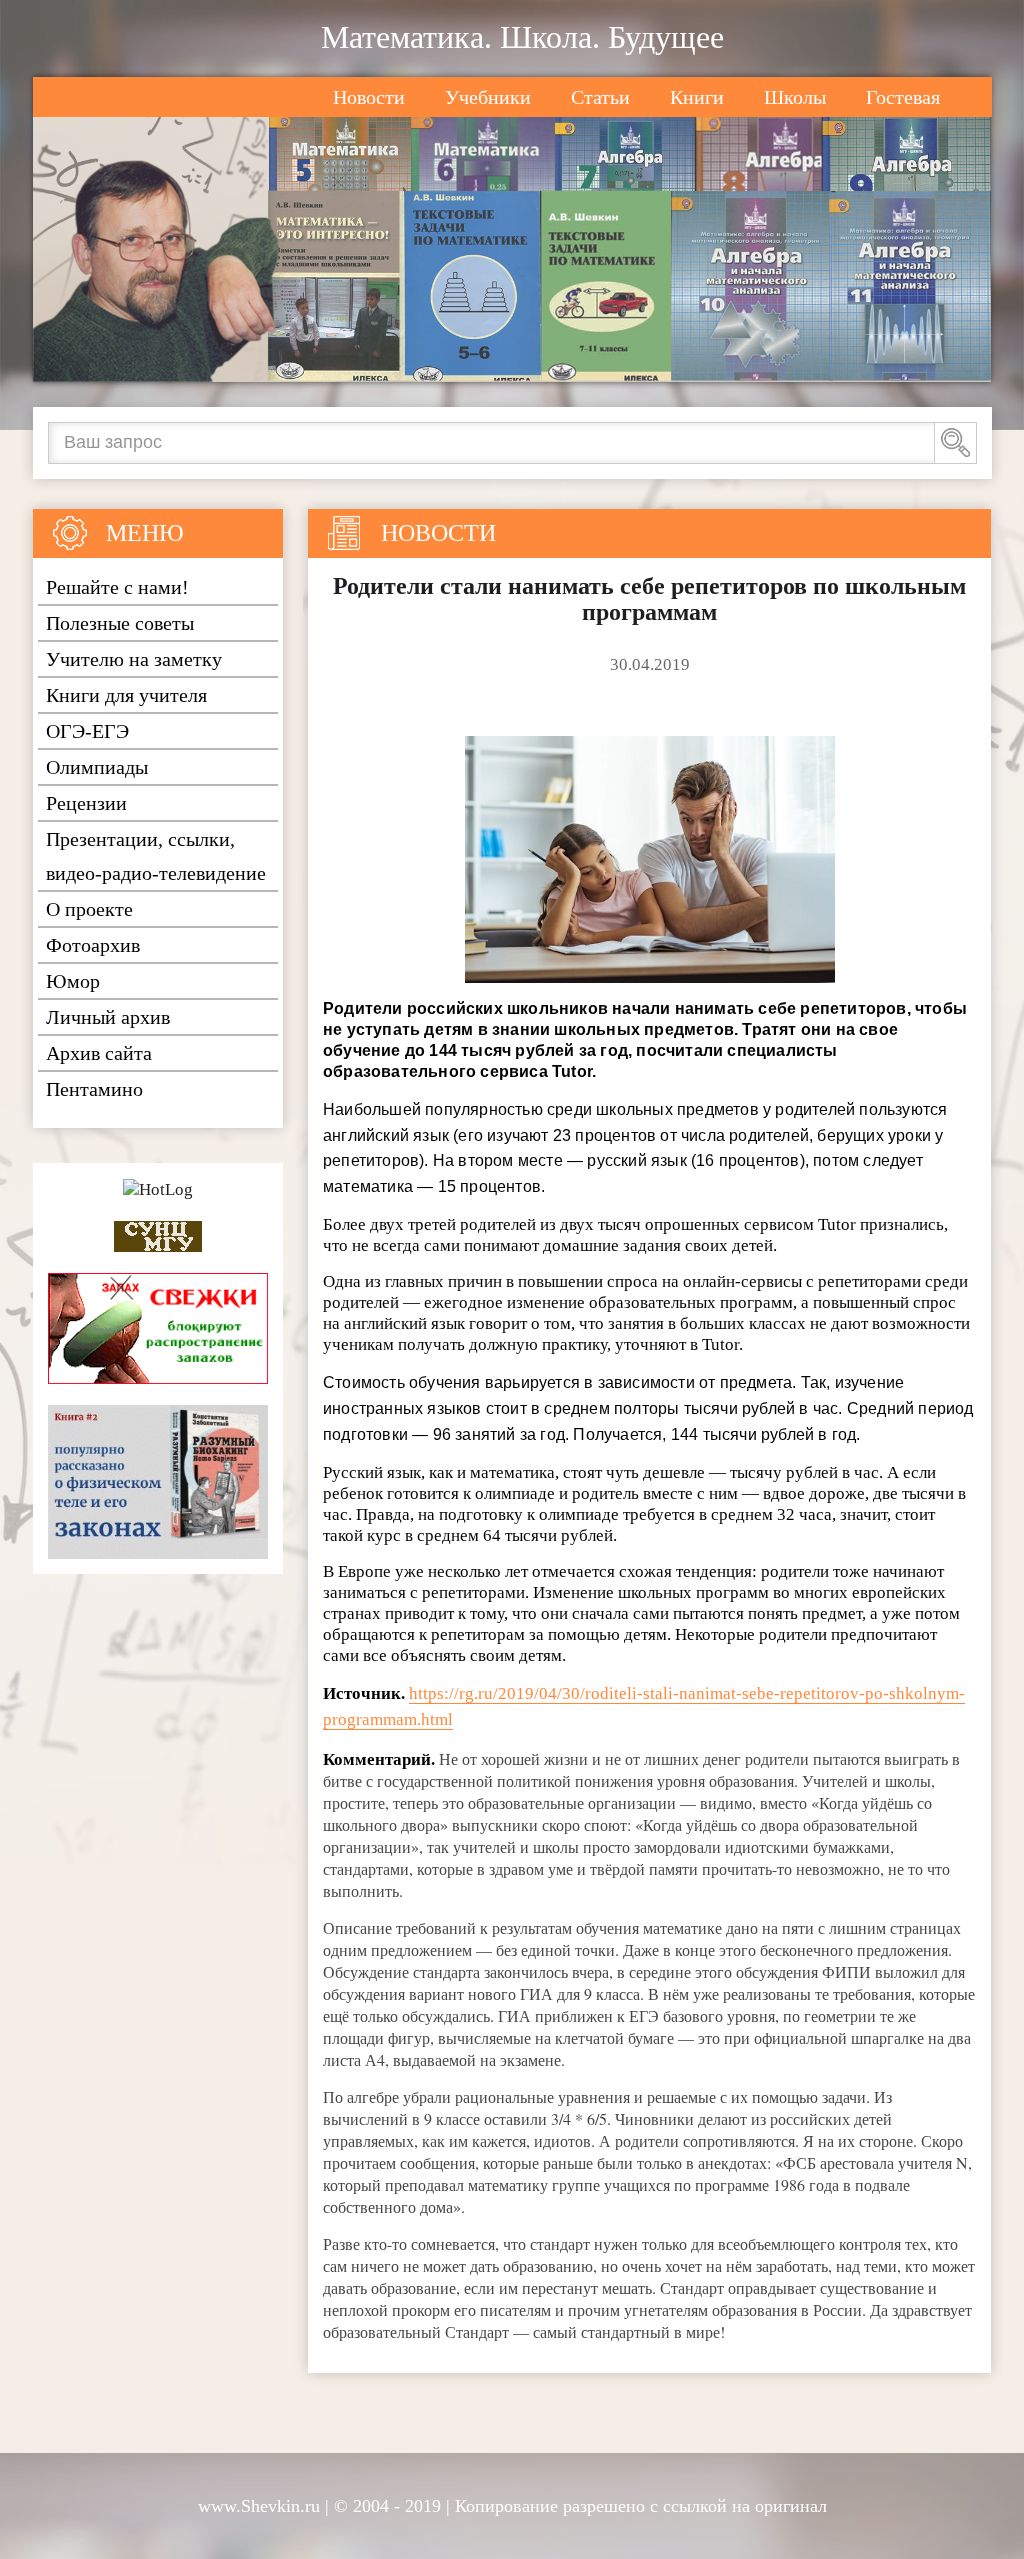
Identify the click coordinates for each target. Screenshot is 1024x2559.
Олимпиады (97, 767)
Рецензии (86, 803)
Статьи (600, 97)
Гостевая (903, 97)
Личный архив (108, 1017)
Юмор (73, 981)
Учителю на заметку (134, 659)
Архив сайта (99, 1053)
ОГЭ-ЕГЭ (87, 731)
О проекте (89, 909)
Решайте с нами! (117, 587)
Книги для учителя (126, 695)
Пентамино (94, 1089)
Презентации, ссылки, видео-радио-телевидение (156, 856)
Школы (795, 97)
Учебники (488, 97)
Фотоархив (93, 945)
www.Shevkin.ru (259, 2506)
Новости (369, 97)
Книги (697, 97)
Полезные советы (120, 623)
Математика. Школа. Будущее (522, 37)
